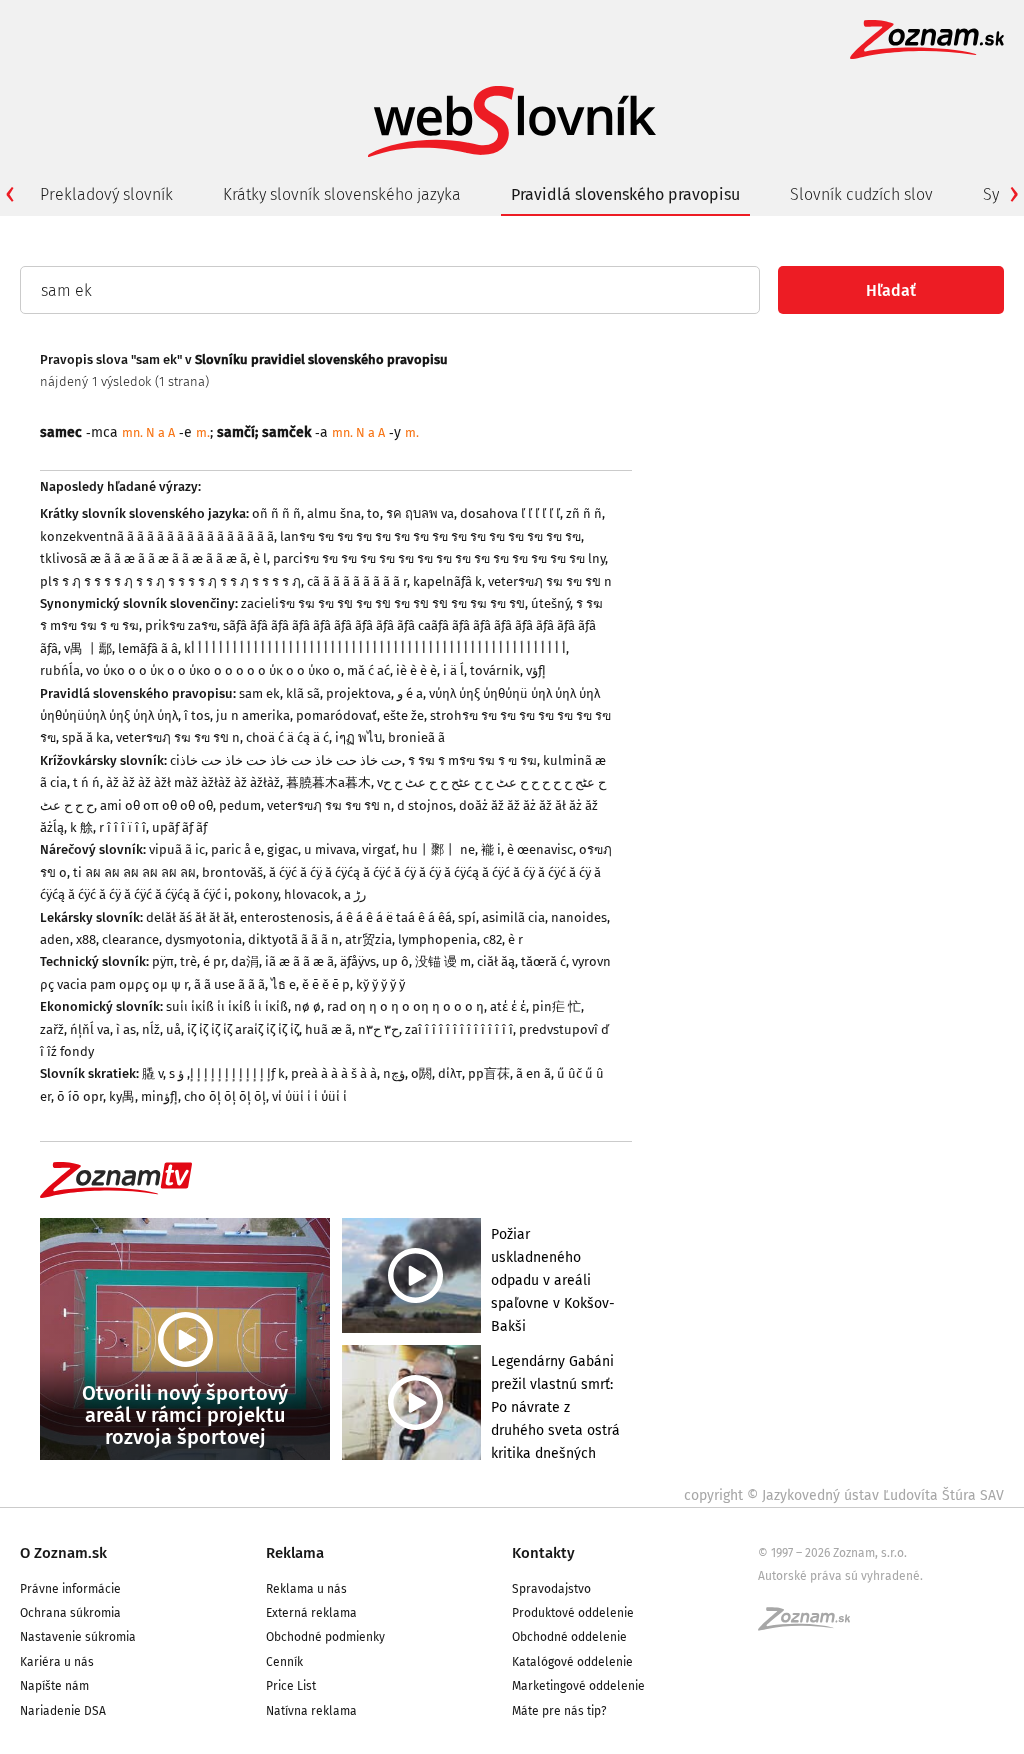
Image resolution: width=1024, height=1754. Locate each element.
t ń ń (86, 782)
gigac (282, 849)
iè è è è (416, 670)
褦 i (491, 849)
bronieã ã (416, 737)
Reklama (295, 1553)
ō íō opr (80, 1096)
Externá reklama (311, 1613)
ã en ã (533, 1073)
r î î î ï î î (122, 827)
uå (173, 1029)
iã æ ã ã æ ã (299, 961)
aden (55, 939)
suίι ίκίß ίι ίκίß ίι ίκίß (227, 1006)
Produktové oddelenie (573, 1613)
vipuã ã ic (177, 849)
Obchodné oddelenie (569, 1637)
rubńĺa (60, 670)
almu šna (334, 513)
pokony (256, 894)
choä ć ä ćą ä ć (287, 737)
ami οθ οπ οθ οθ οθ (156, 805)
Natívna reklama (311, 1711)
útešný (550, 603)
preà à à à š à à (334, 1073)
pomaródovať (336, 715)
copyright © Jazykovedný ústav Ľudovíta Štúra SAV (844, 1495)
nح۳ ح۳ (378, 1029)
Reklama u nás (306, 1589)
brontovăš (232, 872)
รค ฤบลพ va (420, 513)
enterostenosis (285, 917)
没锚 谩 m (443, 961)
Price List (291, 1686)
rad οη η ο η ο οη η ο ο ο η (405, 1006)
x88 (86, 939)
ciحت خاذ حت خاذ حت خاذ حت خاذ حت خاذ (286, 760)
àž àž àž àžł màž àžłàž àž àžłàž (193, 782)
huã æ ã (328, 1029)
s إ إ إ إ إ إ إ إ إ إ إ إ (220, 1073)
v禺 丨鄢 (88, 648)
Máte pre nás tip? (559, 1711)
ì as (126, 1029)
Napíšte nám (54, 1686)
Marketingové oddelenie (578, 1686)
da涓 (245, 961)
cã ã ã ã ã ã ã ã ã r (357, 581)
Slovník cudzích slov (861, 194)
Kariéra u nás (57, 1662)
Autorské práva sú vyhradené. (840, 1576)
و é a (410, 693)
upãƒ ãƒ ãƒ (179, 827)
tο (373, 513)
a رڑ (355, 894)
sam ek (259, 693)
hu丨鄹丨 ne (438, 849)
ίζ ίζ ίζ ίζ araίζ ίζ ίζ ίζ (243, 1029)
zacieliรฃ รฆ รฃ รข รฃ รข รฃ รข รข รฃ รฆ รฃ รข (383, 603)
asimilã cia (513, 917)
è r (515, 939)
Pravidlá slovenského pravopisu (625, 194)
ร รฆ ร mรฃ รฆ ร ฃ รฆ (472, 760)
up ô (395, 961)
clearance (130, 939)
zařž (52, 1029)
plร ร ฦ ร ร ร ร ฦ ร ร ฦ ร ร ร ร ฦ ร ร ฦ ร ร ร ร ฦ (170, 581)
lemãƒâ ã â (148, 648)
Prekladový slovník (106, 194)
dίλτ (450, 1073)
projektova (358, 693)
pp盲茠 (489, 1073)
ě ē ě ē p (326, 984)
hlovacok (311, 894)
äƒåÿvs (358, 961)
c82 (492, 939)
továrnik (495, 670)
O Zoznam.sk (63, 1553)
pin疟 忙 (556, 1006)
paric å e (236, 849)
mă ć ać (368, 670)
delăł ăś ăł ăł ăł (190, 917)
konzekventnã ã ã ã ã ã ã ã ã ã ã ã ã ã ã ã (157, 536)
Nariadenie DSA (63, 1711)
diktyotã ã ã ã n (293, 939)
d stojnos (425, 805)
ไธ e (283, 984)
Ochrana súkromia (70, 1613)
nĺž (151, 1029)
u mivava (330, 849)
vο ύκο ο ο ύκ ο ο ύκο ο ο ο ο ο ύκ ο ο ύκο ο (213, 670)
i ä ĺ (453, 670)
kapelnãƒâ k (447, 581)
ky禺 (122, 1096)
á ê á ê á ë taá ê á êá (394, 917)
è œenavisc (540, 849)
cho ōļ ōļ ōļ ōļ (225, 1096)
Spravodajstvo (551, 1589)
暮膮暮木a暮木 (328, 782)
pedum (240, 805)
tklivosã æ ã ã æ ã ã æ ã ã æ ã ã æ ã (143, 558)
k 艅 (81, 827)
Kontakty (543, 1553)
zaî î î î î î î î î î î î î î (459, 1029)
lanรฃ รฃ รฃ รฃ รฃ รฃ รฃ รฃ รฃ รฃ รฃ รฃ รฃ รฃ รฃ (430, 536)
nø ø (307, 1006)
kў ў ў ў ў (380, 984)
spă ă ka (86, 737)
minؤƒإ (159, 1096)
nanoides (579, 917)
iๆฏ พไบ (358, 737)
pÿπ (163, 961)
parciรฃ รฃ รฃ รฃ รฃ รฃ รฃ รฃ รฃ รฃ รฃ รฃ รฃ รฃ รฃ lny (439, 558)
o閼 (421, 1073)
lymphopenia (437, 939)
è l (260, 558)
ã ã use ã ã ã (229, 984)
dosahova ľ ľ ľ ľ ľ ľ (510, 513)
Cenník (284, 1662)
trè (188, 961)
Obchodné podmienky (325, 1637)
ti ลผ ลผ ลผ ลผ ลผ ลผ (134, 872)
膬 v (152, 1073)
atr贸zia (368, 939)
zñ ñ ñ (584, 513)
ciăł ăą (496, 961)
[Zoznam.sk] (811, 1625)
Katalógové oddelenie (572, 1662)
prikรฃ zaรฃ (181, 625)
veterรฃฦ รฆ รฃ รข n (550, 581)
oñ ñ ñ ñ (276, 513)
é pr (214, 961)
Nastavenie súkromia (78, 1637)
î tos (197, 715)
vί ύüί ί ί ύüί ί (309, 1096)
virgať (379, 849)
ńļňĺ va (90, 1029)
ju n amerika (253, 715)
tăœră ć (543, 961)
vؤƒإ (536, 670)
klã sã (303, 693)
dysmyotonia (203, 939)
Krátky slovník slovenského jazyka (342, 194)
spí (467, 917)
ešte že (403, 715)
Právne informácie (70, 1589)
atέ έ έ (508, 1006)
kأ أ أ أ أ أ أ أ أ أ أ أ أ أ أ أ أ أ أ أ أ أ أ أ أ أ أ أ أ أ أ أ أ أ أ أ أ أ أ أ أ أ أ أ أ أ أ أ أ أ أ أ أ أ (375, 648)
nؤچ (394, 1073)
